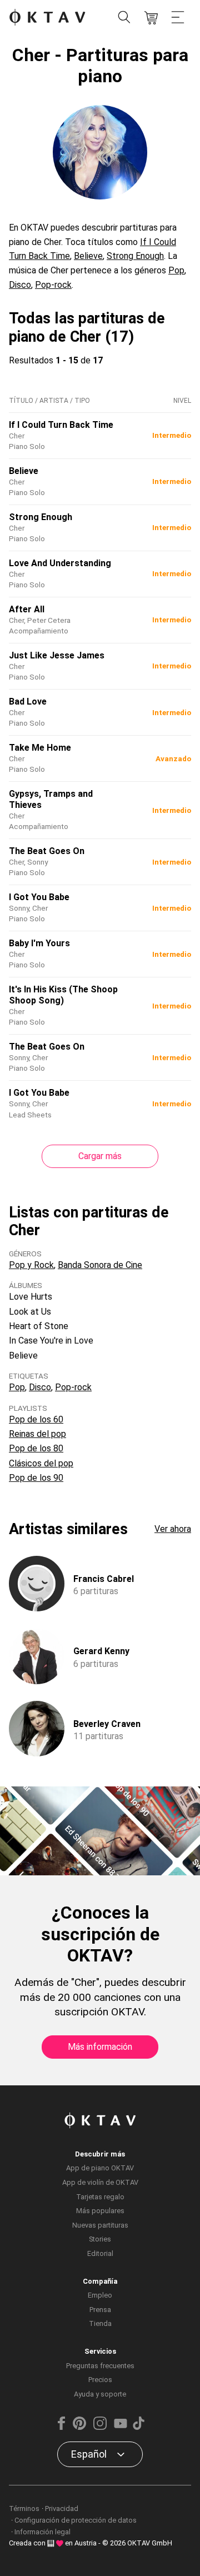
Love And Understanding (60, 563)
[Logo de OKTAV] (47, 18)
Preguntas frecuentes (100, 2366)
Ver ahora (173, 1529)
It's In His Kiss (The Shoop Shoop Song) (63, 995)
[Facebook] (62, 2427)
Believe (88, 256)
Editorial (100, 2253)
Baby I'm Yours (39, 943)
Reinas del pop (37, 1434)
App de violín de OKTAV (100, 2182)
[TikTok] (138, 2427)
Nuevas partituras (100, 2225)
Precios (100, 2380)
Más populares (100, 2211)
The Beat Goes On (47, 851)
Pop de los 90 (36, 1478)
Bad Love (28, 702)
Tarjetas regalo (100, 2197)
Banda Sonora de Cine (100, 1265)
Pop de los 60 (36, 1419)
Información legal (42, 2532)
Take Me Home (40, 748)
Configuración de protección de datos (76, 2520)
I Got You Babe (39, 897)
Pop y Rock (31, 1265)
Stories (100, 2239)
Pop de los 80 (36, 1448)
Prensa (100, 2310)
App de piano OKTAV (100, 2168)
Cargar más (100, 1156)
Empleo (100, 2295)
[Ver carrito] (151, 18)
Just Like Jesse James (57, 655)
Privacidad (62, 2508)
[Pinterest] (79, 2427)
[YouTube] (121, 2427)
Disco (20, 285)
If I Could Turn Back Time (61, 425)
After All (27, 609)
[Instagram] (100, 2427)
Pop (176, 270)
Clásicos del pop (41, 1463)
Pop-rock (53, 285)
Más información (100, 2047)
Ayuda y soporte (100, 2394)
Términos (24, 2508)
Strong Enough (135, 256)
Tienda (100, 2323)
